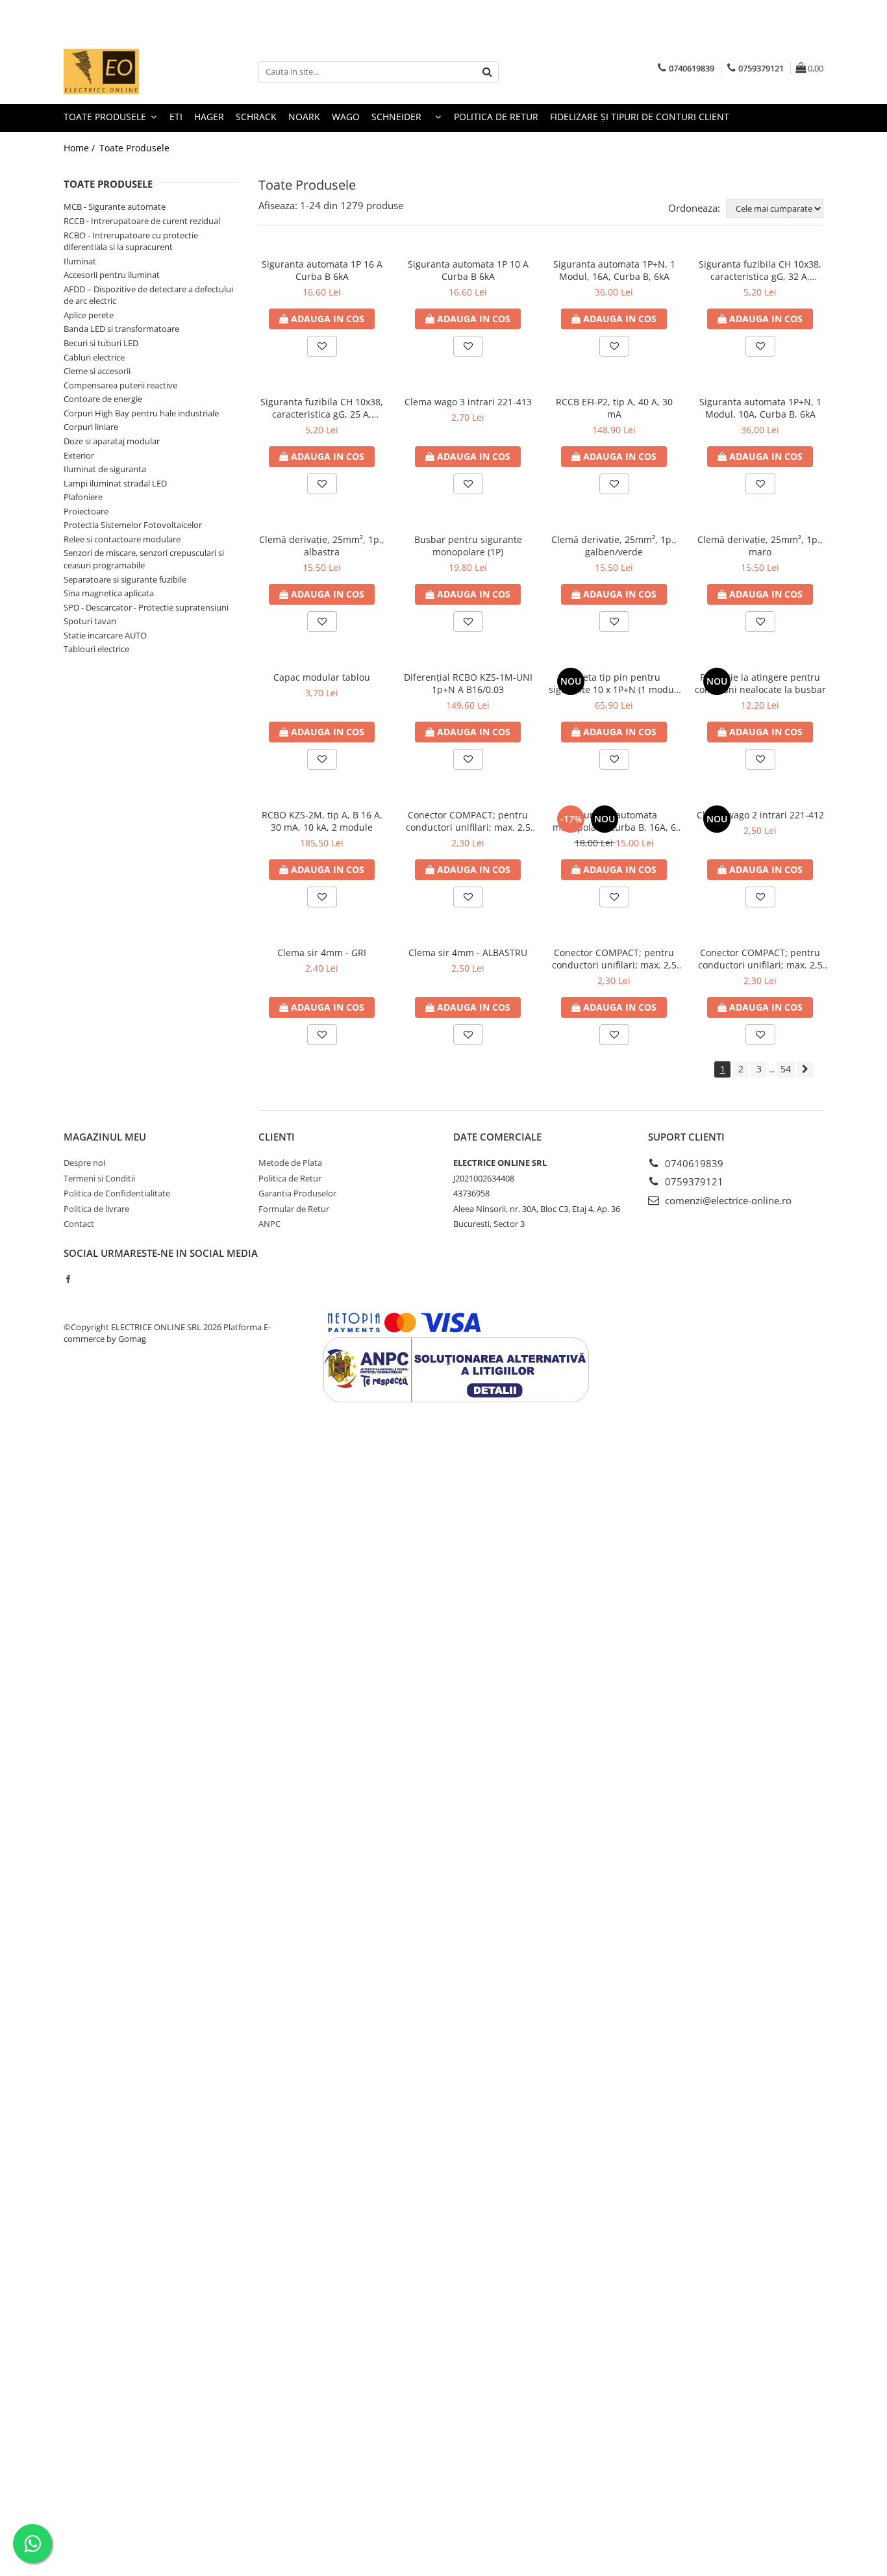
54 (786, 1069)
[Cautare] (487, 72)
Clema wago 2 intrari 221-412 (760, 815)
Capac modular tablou (322, 677)
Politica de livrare (96, 1209)
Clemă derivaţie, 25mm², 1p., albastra (322, 546)
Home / (81, 148)
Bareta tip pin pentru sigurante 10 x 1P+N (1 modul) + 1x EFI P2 (614, 683)
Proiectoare (86, 511)
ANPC (269, 1224)
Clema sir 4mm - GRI (322, 953)
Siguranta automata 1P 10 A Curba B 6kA (468, 270)
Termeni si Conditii (99, 1178)
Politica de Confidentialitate (117, 1193)
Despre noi (84, 1163)
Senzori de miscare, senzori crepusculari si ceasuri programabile (144, 559)
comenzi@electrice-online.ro (727, 1200)
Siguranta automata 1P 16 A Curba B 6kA (322, 270)
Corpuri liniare (91, 427)
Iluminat (80, 261)
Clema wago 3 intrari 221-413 (468, 402)
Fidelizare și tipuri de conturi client (640, 117)
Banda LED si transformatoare (121, 329)
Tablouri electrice (96, 649)
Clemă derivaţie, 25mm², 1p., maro (760, 546)
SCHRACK (256, 117)
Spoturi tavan (90, 621)
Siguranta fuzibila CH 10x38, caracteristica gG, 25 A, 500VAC (322, 408)
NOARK (304, 117)
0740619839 (693, 1163)
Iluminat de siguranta (105, 469)
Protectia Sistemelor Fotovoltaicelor (133, 525)
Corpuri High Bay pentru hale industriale (141, 413)
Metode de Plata (290, 1163)
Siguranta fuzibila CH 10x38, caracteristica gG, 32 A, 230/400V (760, 270)
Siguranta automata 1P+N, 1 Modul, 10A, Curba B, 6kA (760, 408)
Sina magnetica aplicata (109, 593)
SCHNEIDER (396, 117)
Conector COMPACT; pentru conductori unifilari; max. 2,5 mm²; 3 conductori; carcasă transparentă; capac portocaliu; (614, 959)
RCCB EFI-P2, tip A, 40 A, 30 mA (614, 408)
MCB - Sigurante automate (115, 207)
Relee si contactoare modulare (122, 539)
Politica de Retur (496, 117)
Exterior (79, 455)
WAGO (346, 117)
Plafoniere (83, 497)
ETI (176, 117)
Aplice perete (89, 315)
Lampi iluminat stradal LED (115, 483)
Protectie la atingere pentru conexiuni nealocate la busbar (760, 683)
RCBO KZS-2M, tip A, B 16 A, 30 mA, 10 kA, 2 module (322, 821)
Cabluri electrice (94, 357)
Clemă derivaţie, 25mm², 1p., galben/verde (614, 546)
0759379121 (693, 1181)
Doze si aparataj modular (112, 441)
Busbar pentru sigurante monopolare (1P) (468, 546)
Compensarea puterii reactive (120, 385)
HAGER (209, 117)
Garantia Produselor (297, 1193)
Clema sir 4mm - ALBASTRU (468, 953)
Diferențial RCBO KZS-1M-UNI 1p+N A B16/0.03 (468, 683)
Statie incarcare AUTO (105, 635)
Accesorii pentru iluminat (112, 275)
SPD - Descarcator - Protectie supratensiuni (146, 607)
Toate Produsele (106, 117)
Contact (79, 1224)
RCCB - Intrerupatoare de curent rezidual (142, 221)
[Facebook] (68, 1279)
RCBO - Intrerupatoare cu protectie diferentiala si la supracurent (131, 241)
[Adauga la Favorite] (322, 346)
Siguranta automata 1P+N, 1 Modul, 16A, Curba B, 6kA (614, 270)
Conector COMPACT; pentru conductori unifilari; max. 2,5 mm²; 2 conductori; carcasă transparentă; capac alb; (468, 821)
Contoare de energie (103, 399)
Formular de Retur (294, 1209)
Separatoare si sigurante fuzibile (125, 579)
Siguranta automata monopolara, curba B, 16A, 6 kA (614, 821)
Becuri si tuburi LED (101, 343)
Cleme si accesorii (97, 371)
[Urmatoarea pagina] (805, 1069)
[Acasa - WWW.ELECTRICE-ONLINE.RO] (129, 71)
